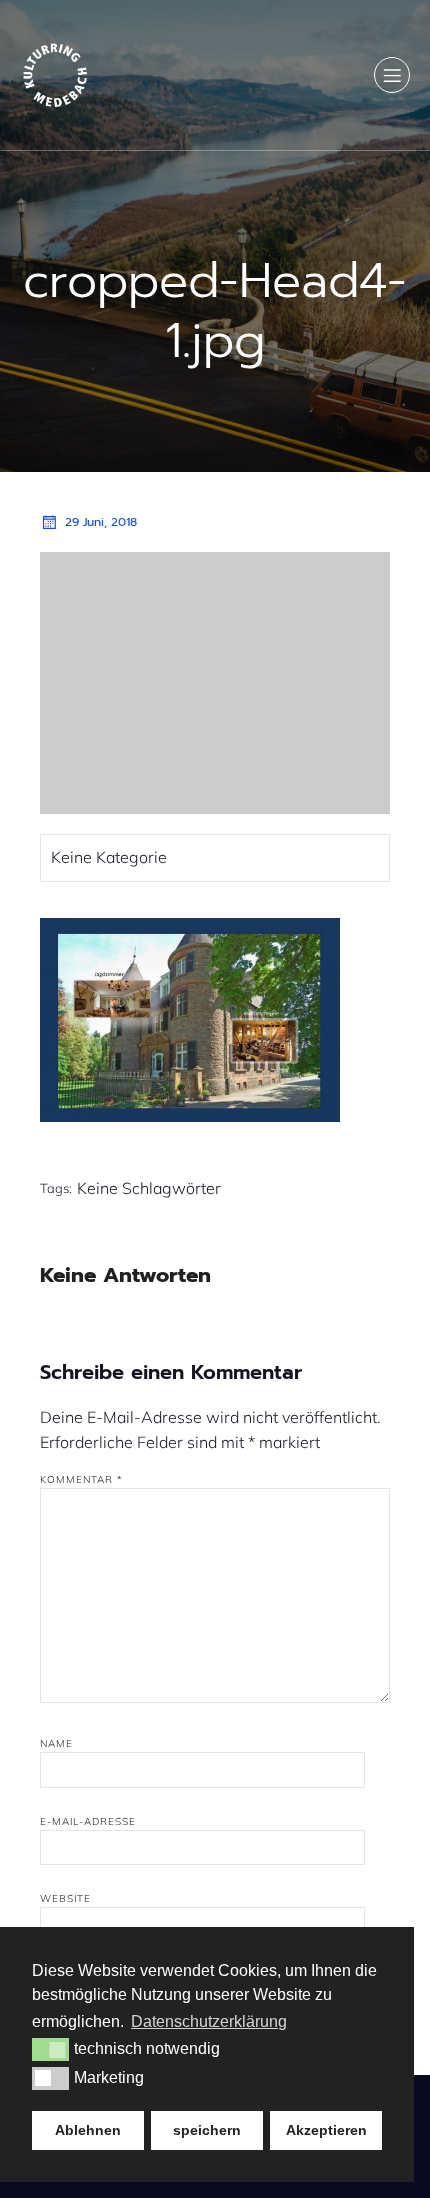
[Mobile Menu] (392, 75)
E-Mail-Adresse (88, 1821)
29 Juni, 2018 (101, 522)
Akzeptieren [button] (326, 2130)
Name (56, 1743)
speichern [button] (207, 2130)
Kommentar (81, 1479)
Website (65, 1898)
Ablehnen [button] (88, 2130)
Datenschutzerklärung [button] (209, 2021)
